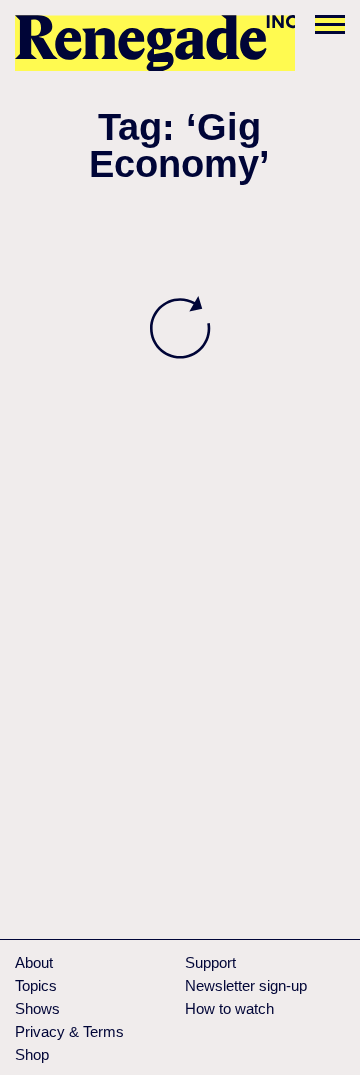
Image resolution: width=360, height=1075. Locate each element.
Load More (180, 328)
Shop (32, 1054)
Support (210, 962)
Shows (37, 1008)
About (34, 962)
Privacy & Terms (69, 1031)
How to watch (229, 1008)
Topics (36, 985)
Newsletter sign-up (246, 985)
